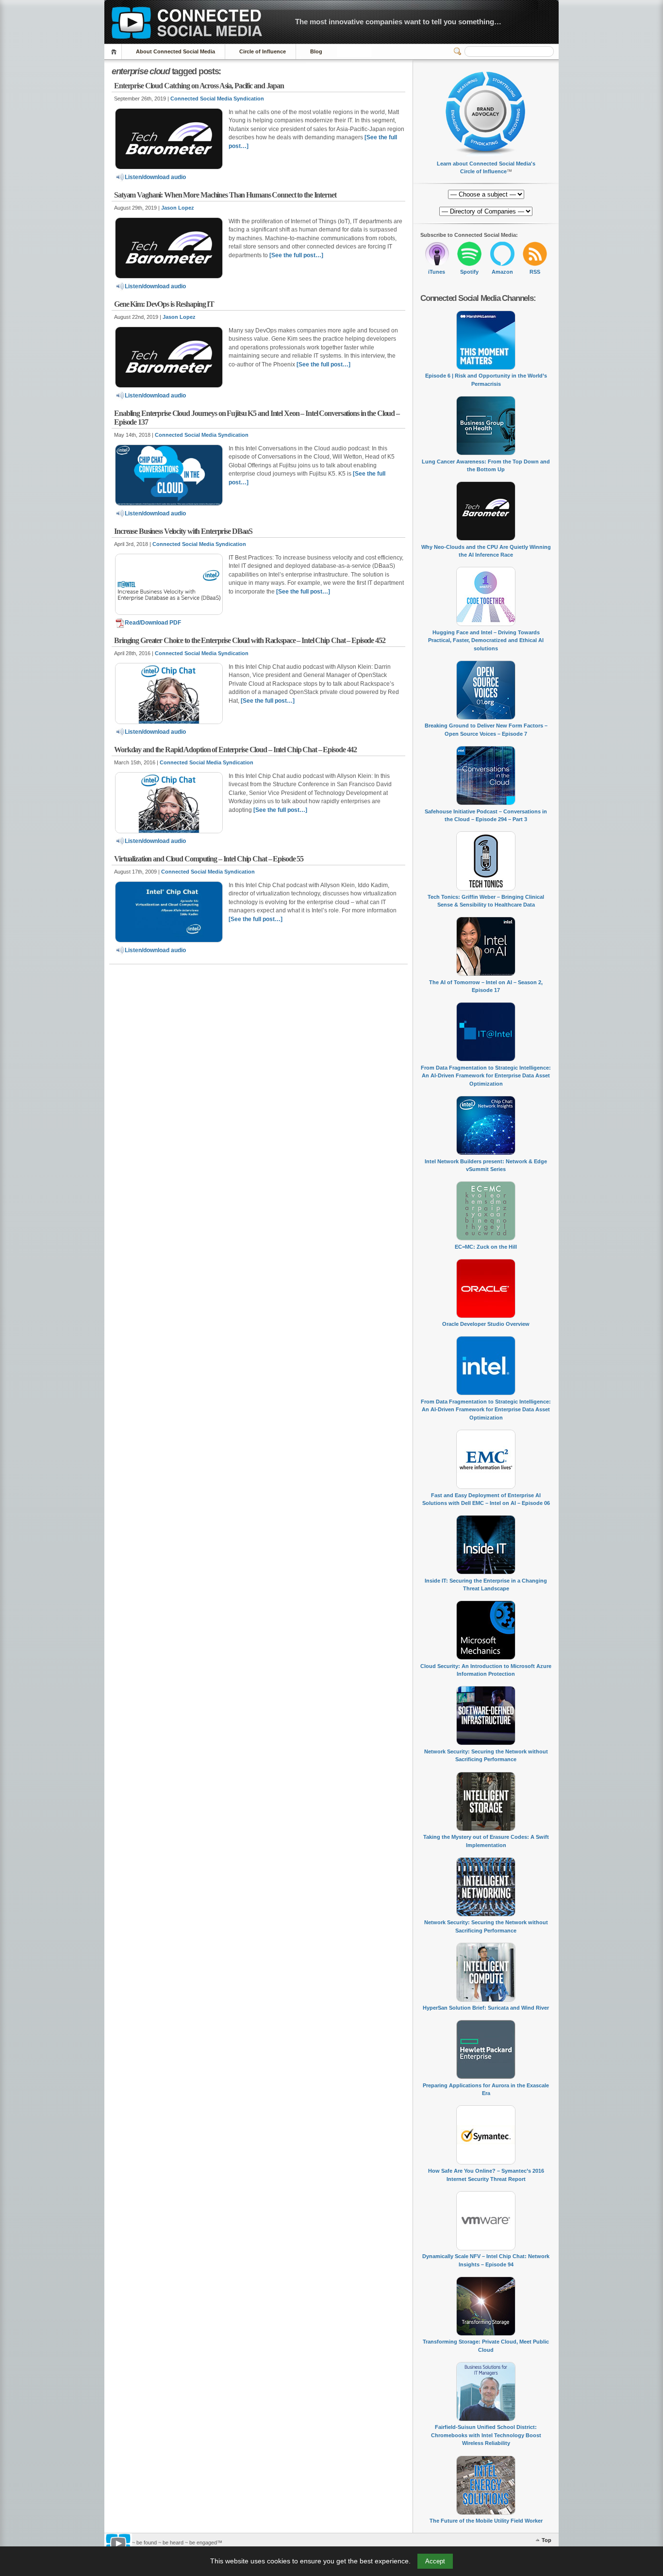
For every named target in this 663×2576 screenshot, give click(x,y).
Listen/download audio (155, 177)
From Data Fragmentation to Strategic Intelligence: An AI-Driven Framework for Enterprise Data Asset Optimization (486, 1076)
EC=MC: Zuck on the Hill (486, 1247)
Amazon (502, 272)
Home (115, 52)
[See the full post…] (296, 255)
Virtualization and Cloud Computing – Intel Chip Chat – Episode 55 (209, 859)
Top (547, 2540)
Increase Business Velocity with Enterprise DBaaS (183, 531)
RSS (535, 272)
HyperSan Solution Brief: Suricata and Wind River (486, 2008)
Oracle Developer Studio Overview (486, 1324)
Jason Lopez (178, 208)
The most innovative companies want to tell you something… (398, 22)
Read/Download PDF (153, 623)
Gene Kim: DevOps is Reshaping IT (164, 304)
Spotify (469, 272)
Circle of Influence (263, 51)
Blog (316, 51)
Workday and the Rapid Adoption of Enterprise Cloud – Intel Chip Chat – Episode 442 (235, 750)
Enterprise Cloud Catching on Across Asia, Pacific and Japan (199, 86)
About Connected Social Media (175, 51)
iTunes (437, 272)
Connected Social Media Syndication (217, 99)
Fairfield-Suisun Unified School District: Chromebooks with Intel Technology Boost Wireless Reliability (486, 2435)
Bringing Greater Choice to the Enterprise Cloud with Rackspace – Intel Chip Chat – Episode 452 (250, 640)
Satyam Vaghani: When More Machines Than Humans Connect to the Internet (225, 195)
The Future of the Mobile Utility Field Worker (486, 2521)
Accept (435, 2561)
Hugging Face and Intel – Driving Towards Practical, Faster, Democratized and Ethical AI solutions (486, 640)
